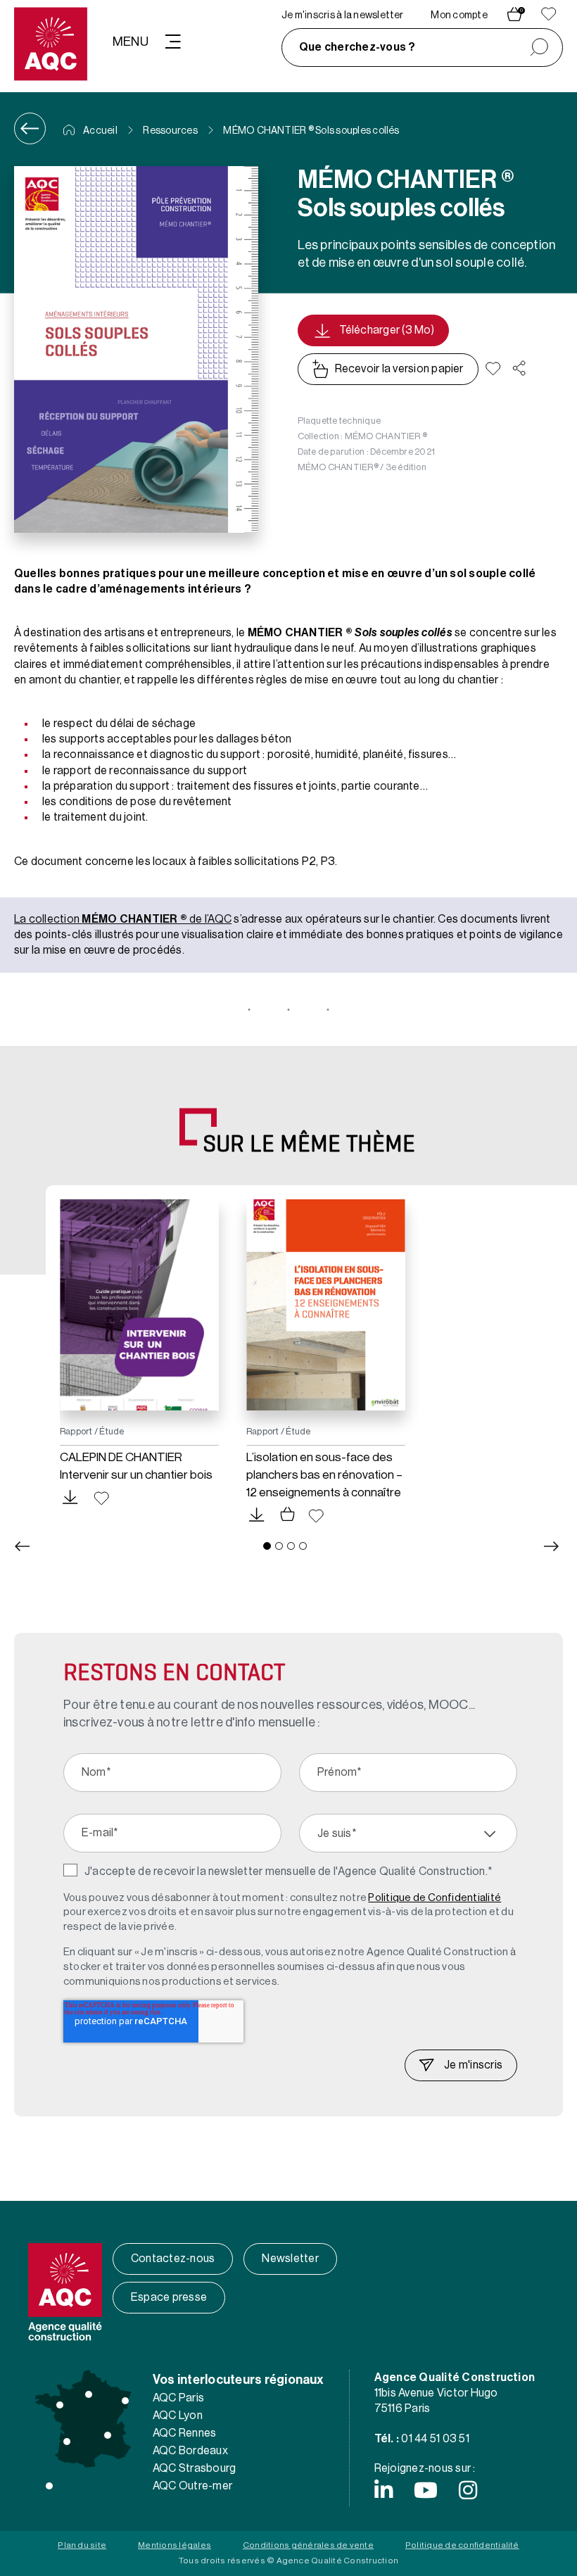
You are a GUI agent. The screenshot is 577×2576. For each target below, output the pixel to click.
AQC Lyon (178, 2416)
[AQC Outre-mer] (49, 2486)
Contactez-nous (173, 2259)
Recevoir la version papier (399, 369)
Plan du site (82, 2545)
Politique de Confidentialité (435, 1898)
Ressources (170, 131)
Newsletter (290, 2259)
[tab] (267, 1546)
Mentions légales (175, 2545)
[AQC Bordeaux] (67, 2442)
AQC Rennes (184, 2433)
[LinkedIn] (383, 2490)
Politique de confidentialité (462, 2545)
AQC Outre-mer (192, 2486)
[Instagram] (468, 2490)
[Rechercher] (539, 48)
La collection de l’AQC (123, 919)
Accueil (100, 131)
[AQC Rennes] (60, 2405)
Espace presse (169, 2297)
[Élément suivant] (552, 1546)
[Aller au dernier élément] (22, 1546)
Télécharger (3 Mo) (387, 330)
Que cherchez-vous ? (357, 47)
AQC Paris (178, 2398)
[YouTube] (426, 2490)
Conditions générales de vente (308, 2545)
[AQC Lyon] (108, 2435)
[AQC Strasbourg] (125, 2401)
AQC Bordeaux (190, 2451)
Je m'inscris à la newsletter (343, 15)
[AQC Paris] (89, 2394)
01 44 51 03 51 (435, 2439)
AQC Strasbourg (194, 2468)
